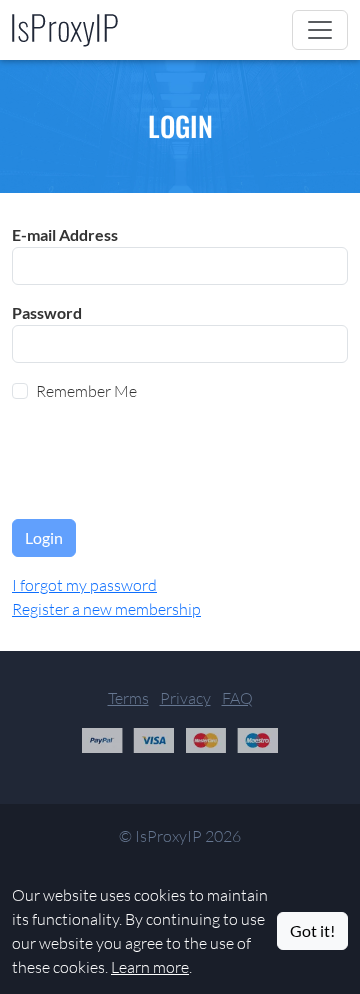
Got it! (312, 930)
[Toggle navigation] (320, 30)
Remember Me (86, 391)
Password (47, 312)
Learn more (150, 967)
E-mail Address (65, 234)
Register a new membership (106, 609)
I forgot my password (84, 585)
